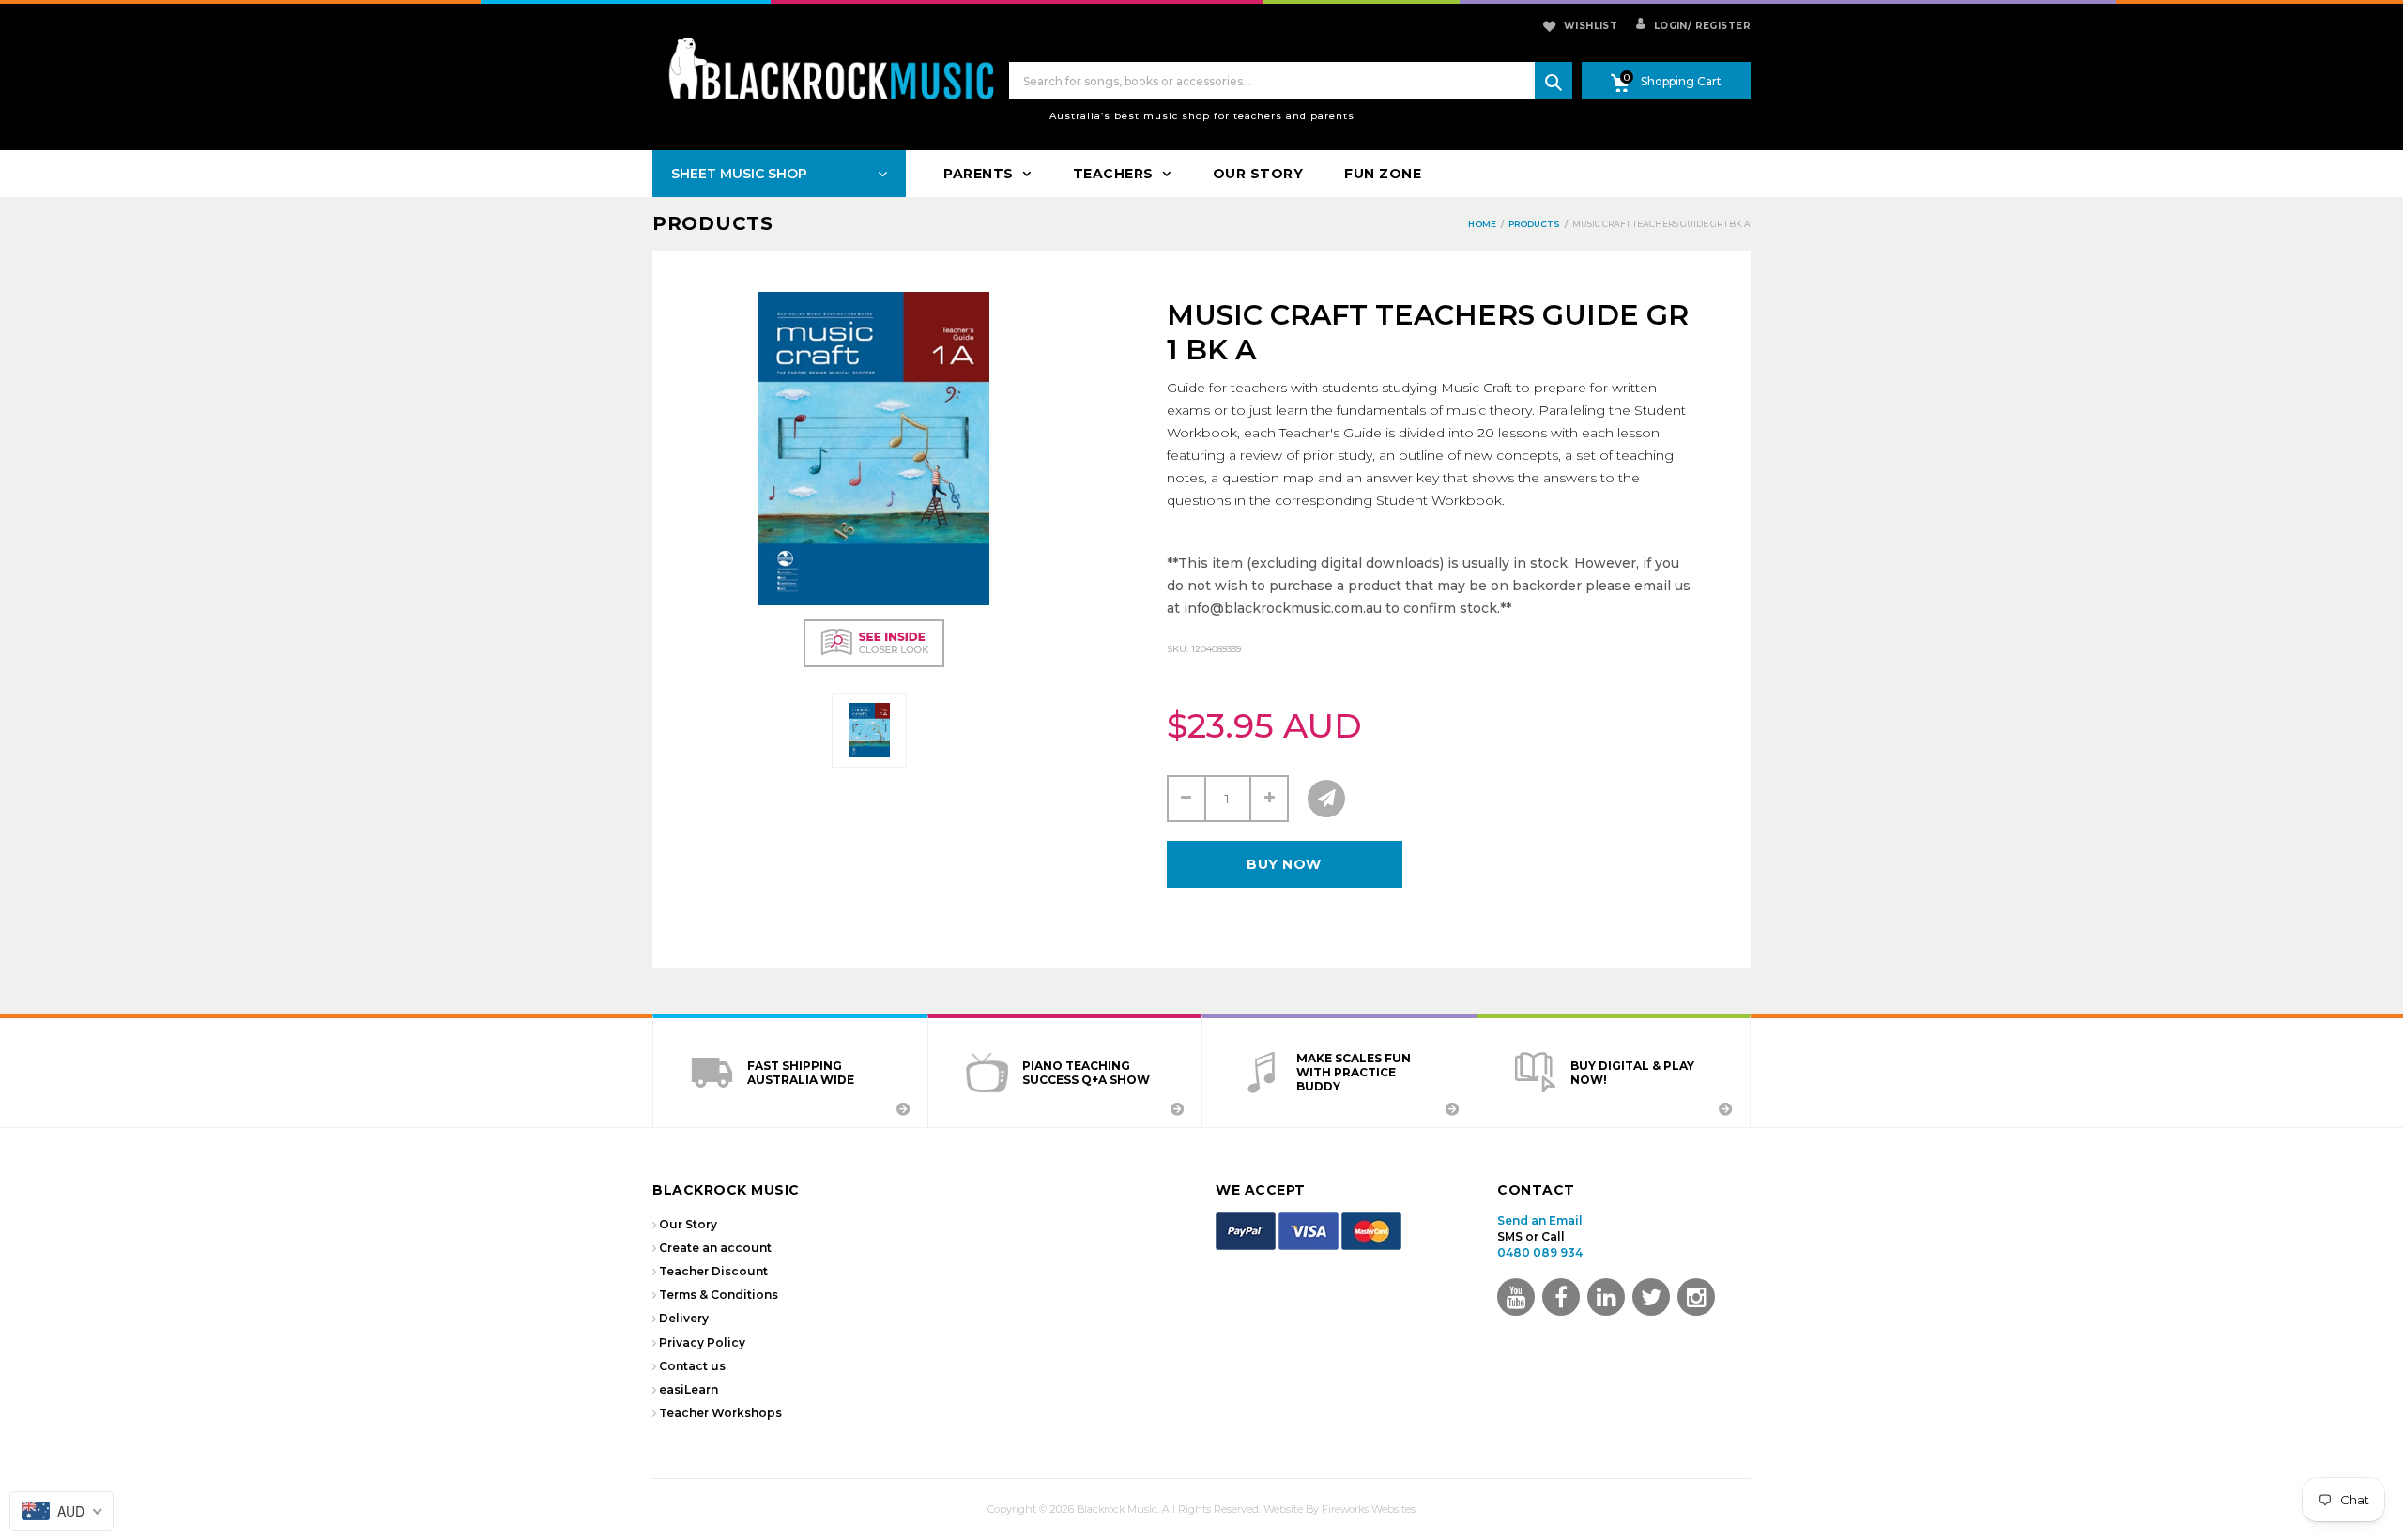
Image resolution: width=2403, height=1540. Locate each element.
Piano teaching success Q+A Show (1086, 1073)
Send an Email (1540, 1220)
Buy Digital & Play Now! (1632, 1073)
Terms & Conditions (719, 1295)
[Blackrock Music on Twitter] (1606, 1297)
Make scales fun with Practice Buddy (1354, 1072)
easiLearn (689, 1389)
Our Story (688, 1224)
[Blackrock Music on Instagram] (1696, 1297)
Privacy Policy (702, 1342)
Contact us (692, 1366)
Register (1719, 26)
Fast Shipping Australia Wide (801, 1073)
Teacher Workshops (720, 1413)
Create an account (715, 1248)
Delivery (684, 1318)
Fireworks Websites (1369, 1509)
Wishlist (1591, 26)
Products (713, 223)
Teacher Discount (713, 1271)
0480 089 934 (1540, 1252)
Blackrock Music (1117, 1509)
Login (1669, 26)
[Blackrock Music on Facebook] (1561, 1297)
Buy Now (1284, 864)
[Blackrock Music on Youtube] (1516, 1297)
